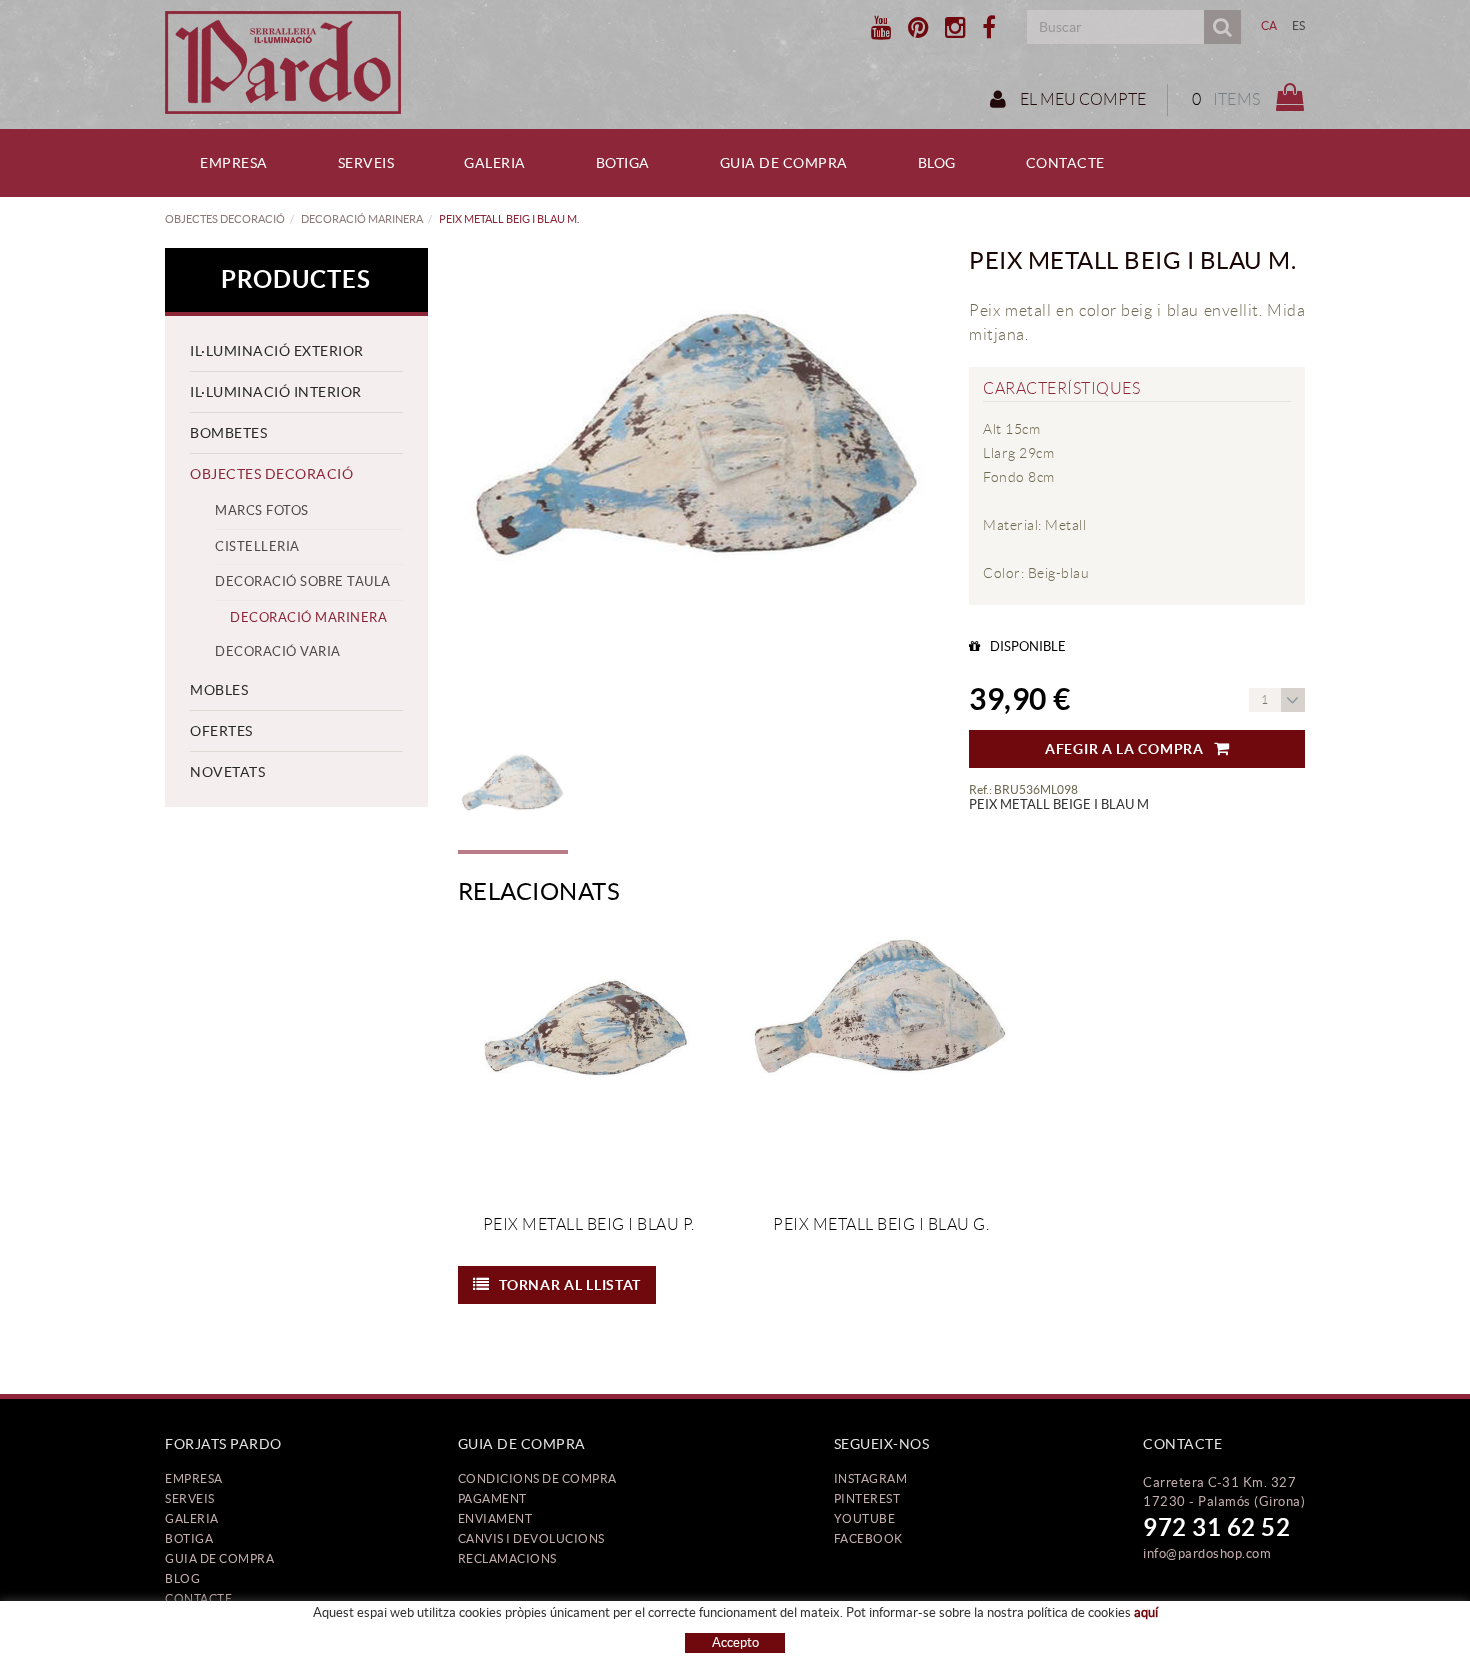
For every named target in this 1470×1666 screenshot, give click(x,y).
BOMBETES (228, 433)
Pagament (492, 1498)
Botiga (189, 1538)
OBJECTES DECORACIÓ (225, 219)
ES (1299, 25)
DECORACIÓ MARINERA (362, 219)
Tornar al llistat (570, 1285)
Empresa (194, 1478)
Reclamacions (507, 1558)
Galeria (192, 1518)
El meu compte (1081, 99)
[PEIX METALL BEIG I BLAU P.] (589, 1060)
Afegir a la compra (1124, 749)
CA (1269, 25)
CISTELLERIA (257, 546)
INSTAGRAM (871, 1478)
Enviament (495, 1518)
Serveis (190, 1498)
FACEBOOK (868, 1538)
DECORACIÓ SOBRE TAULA (303, 581)
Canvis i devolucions (531, 1538)
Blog (182, 1578)
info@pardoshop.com (1207, 1553)
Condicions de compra (537, 1478)
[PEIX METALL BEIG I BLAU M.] (699, 489)
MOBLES (219, 690)
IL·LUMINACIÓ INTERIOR (276, 392)
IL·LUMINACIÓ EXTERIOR (277, 351)
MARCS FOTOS (262, 510)
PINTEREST (867, 1498)
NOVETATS (227, 772)
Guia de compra (219, 1558)
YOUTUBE (865, 1518)
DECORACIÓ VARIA (278, 651)
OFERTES (221, 731)
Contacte (198, 1598)
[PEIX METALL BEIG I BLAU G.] (881, 1060)
